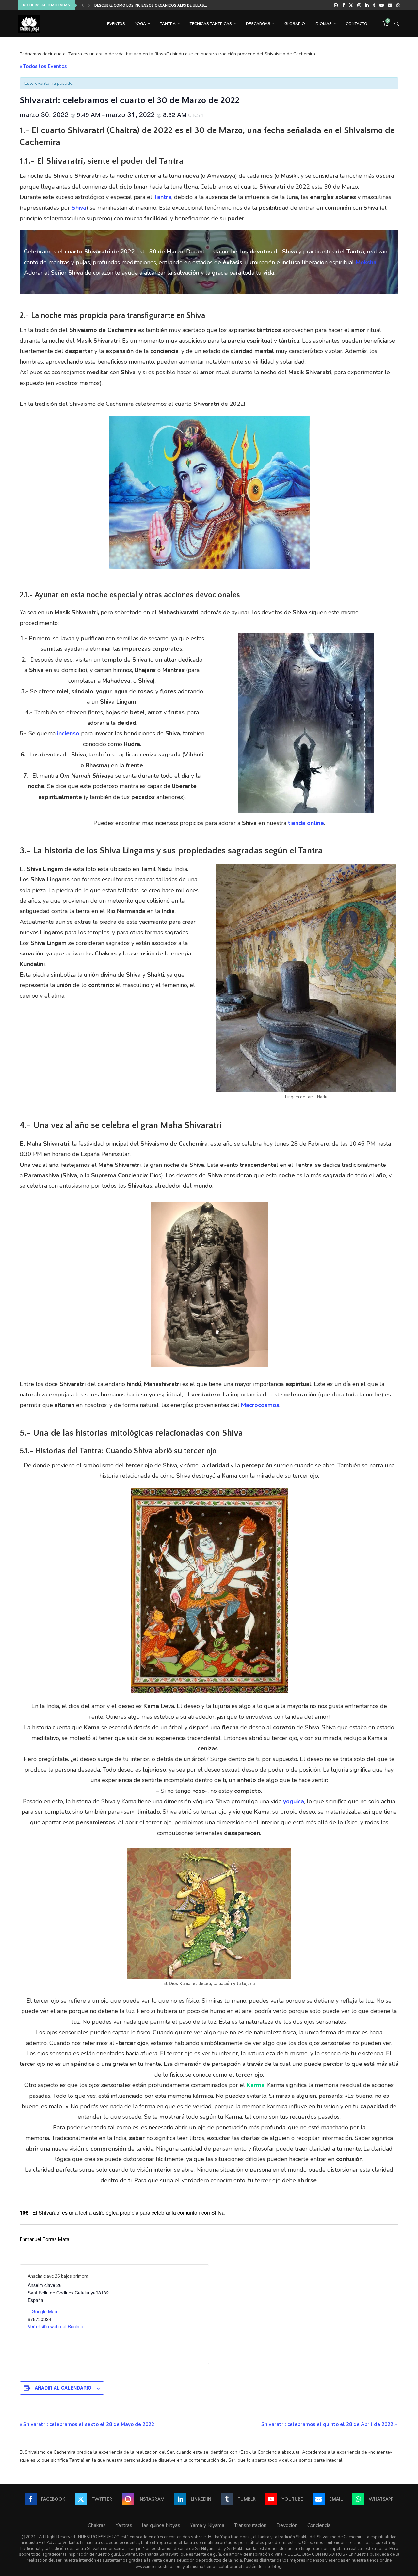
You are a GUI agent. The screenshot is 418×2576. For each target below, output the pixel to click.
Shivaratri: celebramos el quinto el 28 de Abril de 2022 (329, 2424)
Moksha (366, 262)
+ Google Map (42, 2311)
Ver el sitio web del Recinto (56, 2326)
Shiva (79, 208)
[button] (83, 5)
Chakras (97, 2525)
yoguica (294, 1801)
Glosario (295, 24)
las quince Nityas (161, 2525)
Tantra (168, 24)
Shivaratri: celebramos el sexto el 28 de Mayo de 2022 (87, 2424)
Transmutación (250, 2525)
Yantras (124, 2525)
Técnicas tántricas (211, 24)
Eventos (116, 24)
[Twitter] (351, 5)
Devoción (287, 2525)
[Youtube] (382, 5)
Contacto (357, 24)
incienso (68, 733)
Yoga (140, 24)
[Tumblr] (374, 5)
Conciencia (319, 2525)
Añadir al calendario (63, 2388)
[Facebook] (343, 5)
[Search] (397, 24)
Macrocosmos (260, 1405)
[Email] (390, 5)
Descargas (258, 24)
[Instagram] (359, 5)
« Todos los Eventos (43, 66)
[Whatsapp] (398, 5)
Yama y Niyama (207, 2525)
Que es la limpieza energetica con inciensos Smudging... (150, 5)
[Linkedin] (367, 5)
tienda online (306, 823)
